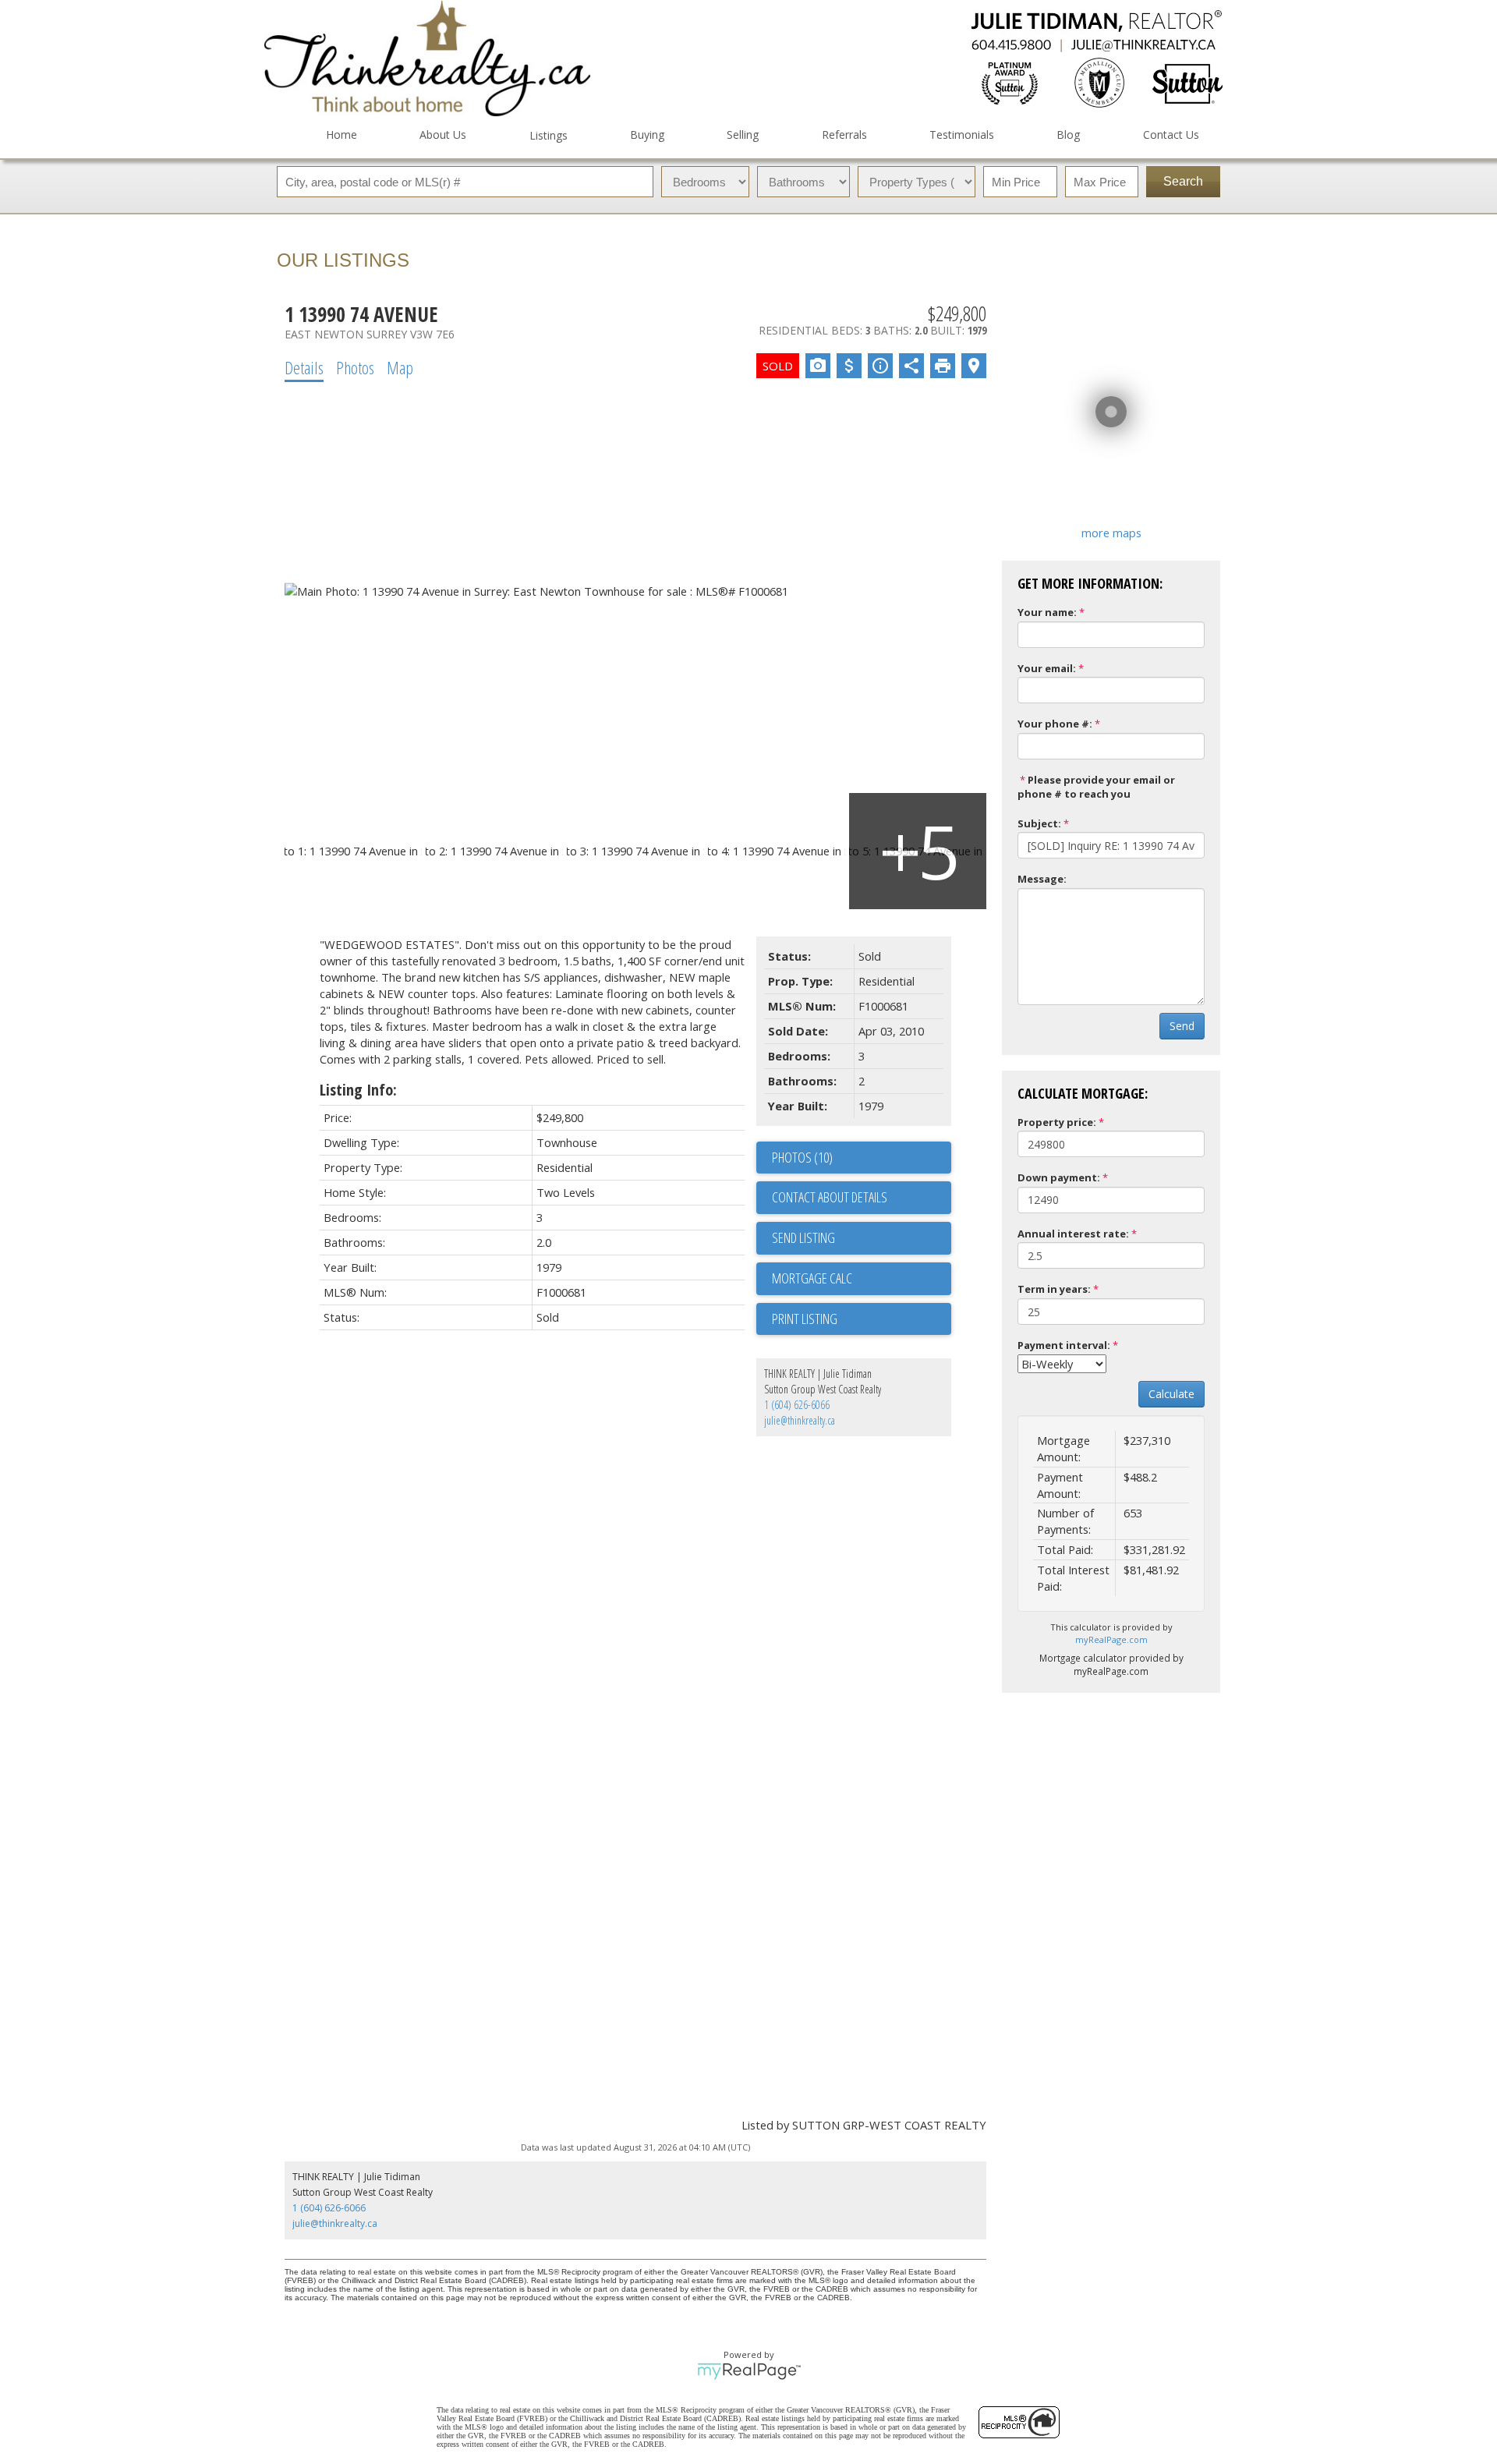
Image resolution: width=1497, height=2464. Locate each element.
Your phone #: (1055, 724)
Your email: (1047, 668)
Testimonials (962, 135)
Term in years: (1054, 1289)
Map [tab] (400, 367)
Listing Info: (358, 1090)
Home (342, 135)
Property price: (1057, 1122)
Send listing (803, 1237)
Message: (1042, 879)
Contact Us (1171, 135)
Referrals (844, 135)
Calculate (1171, 1394)
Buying (647, 135)
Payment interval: (1064, 1345)
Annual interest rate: (1073, 1234)
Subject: (1039, 823)
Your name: (1047, 612)
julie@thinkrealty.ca (800, 1420)
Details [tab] (304, 367)
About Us (443, 135)
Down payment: (1059, 1177)
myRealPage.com (1111, 1639)
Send (1182, 1026)
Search (1183, 181)
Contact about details (830, 1197)
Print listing (805, 1319)
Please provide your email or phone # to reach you (1096, 787)
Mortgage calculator (862, 1279)
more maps (1111, 533)
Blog (1068, 135)
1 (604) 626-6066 (797, 1405)
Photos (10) (802, 1157)
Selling (743, 135)
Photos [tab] (355, 367)
